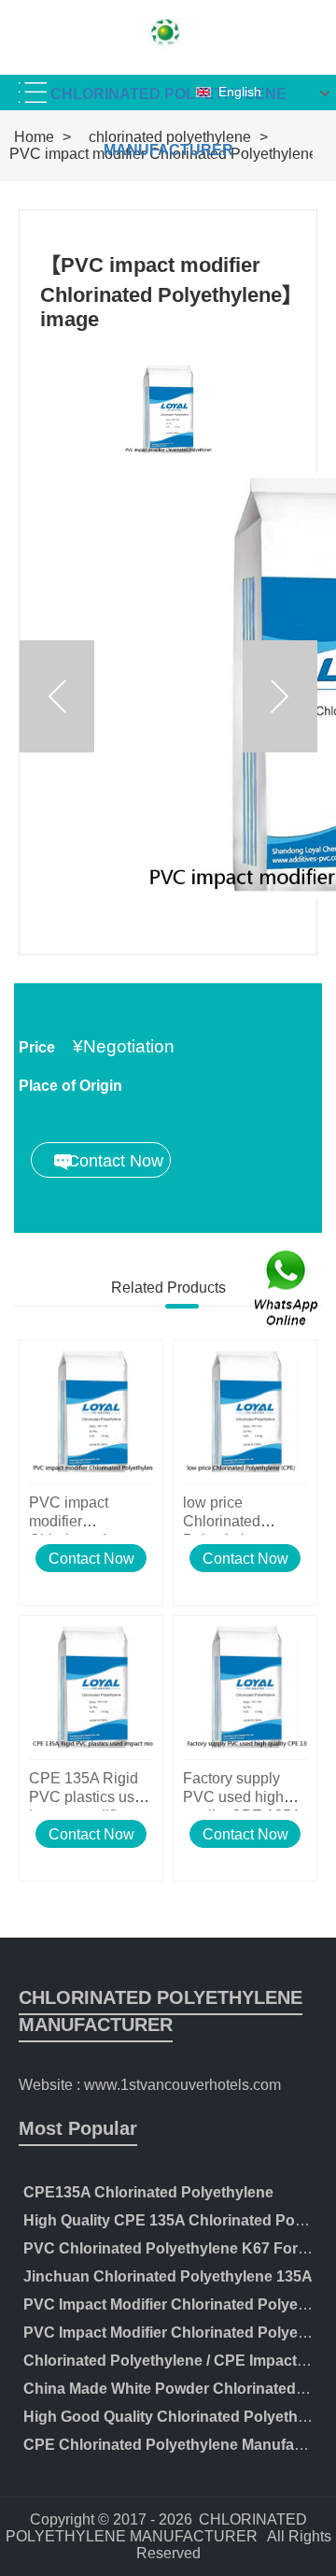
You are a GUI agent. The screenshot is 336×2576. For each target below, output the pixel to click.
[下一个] (280, 696)
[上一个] (57, 696)
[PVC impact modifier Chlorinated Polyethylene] (91, 1412)
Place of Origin (70, 1086)
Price (37, 1047)
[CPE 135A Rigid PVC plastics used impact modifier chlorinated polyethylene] (91, 1688)
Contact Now (91, 1559)
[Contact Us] (287, 1288)
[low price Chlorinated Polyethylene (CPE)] (245, 1412)
